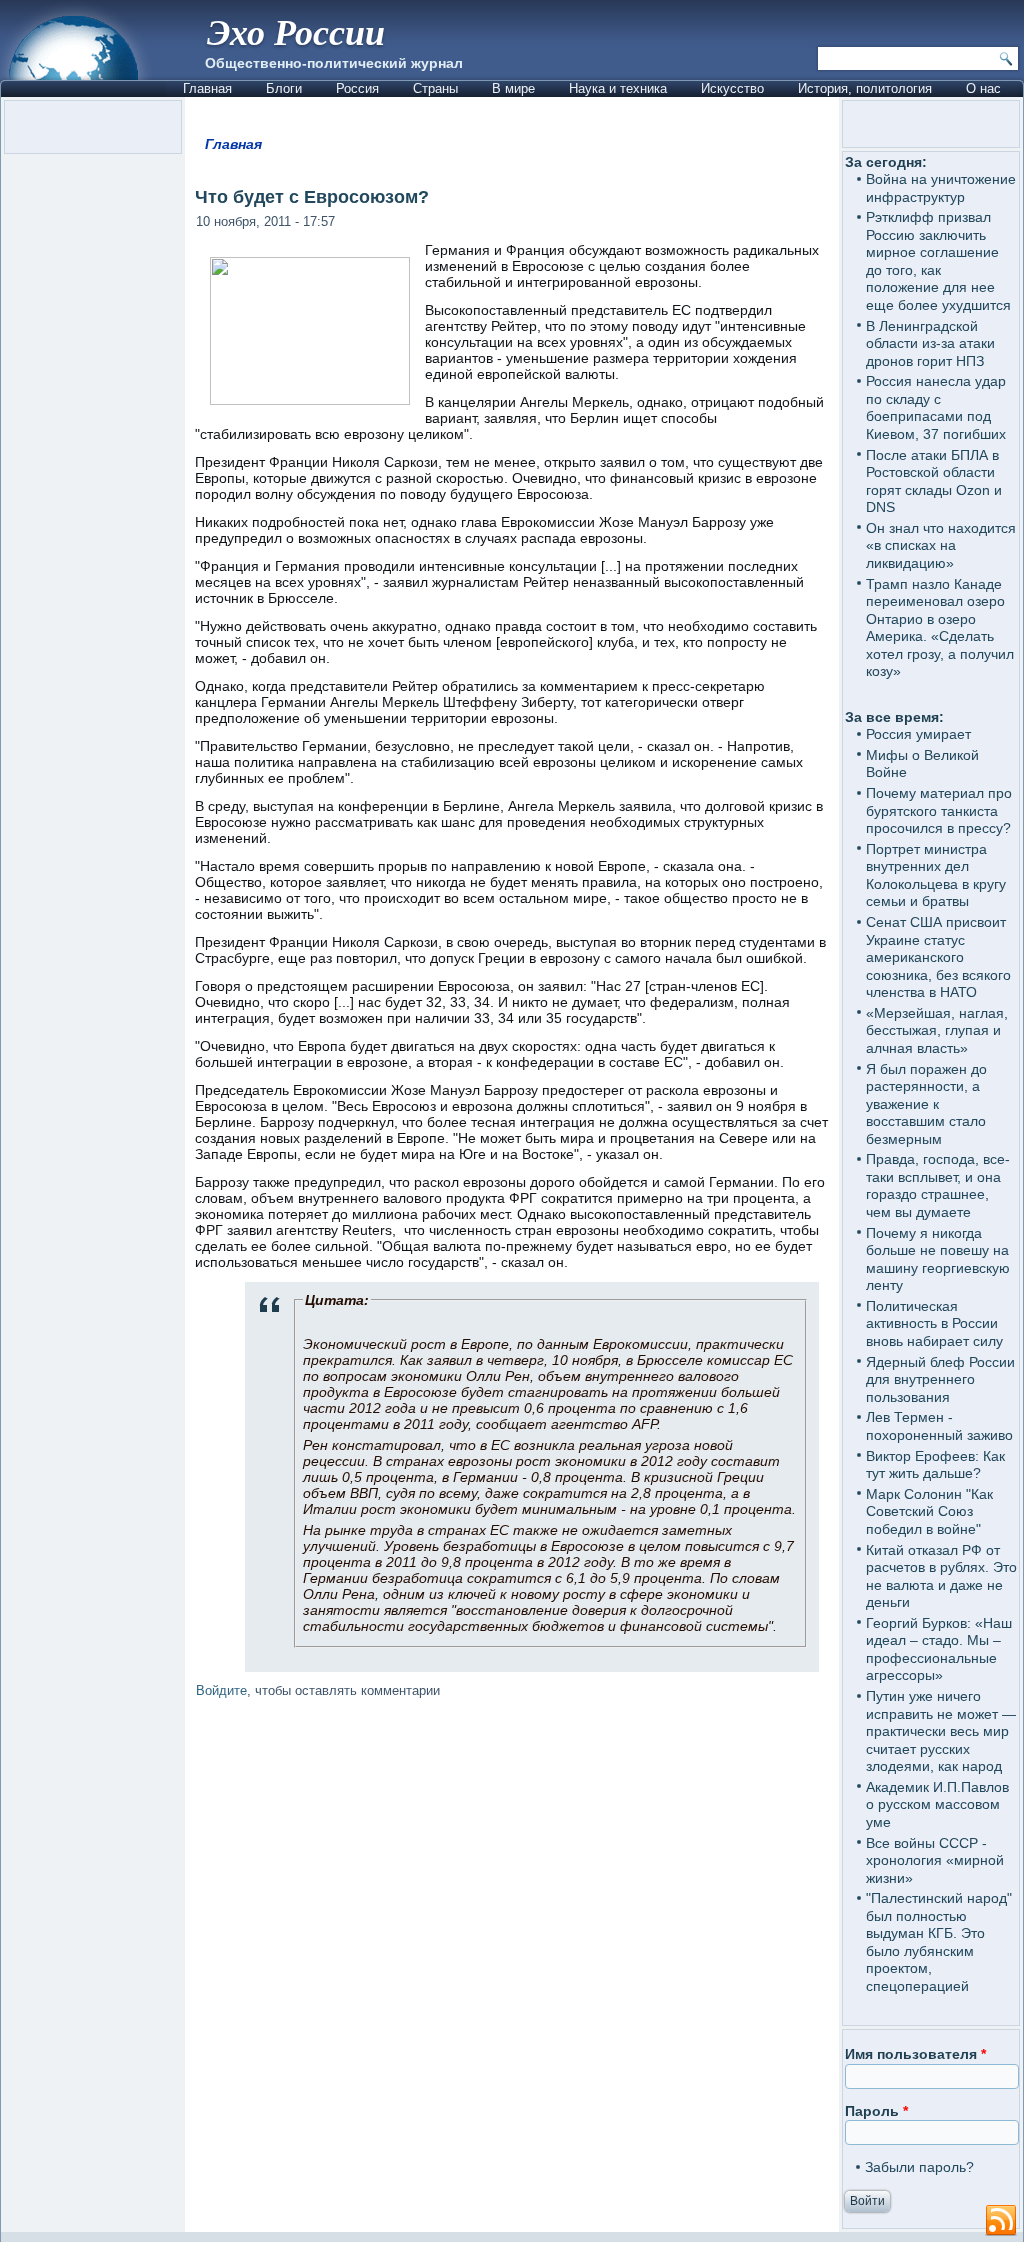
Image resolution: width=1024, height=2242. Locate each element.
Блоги (284, 88)
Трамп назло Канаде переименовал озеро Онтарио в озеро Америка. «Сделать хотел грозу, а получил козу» (940, 628)
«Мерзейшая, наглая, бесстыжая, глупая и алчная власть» (937, 1030)
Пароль (876, 2111)
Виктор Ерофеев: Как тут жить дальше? (935, 1465)
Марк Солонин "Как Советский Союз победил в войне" (929, 1511)
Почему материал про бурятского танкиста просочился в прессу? (939, 810)
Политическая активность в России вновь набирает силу (934, 1323)
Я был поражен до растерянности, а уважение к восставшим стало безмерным (926, 1104)
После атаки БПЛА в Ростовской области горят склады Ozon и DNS (934, 481)
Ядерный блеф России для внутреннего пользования (940, 1379)
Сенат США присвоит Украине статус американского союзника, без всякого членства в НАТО (938, 957)
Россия (357, 88)
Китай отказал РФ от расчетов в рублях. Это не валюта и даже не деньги (941, 1576)
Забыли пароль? (919, 2167)
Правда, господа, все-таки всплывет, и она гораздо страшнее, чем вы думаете (938, 1185)
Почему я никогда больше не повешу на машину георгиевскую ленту (938, 1259)
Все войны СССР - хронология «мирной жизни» (935, 1860)
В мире (513, 88)
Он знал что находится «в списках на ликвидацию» (941, 545)
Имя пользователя (915, 2054)
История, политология (865, 88)
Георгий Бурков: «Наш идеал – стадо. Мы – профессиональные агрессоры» (939, 1649)
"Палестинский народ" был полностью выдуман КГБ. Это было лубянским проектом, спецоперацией (939, 1942)
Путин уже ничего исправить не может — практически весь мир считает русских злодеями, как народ (941, 1731)
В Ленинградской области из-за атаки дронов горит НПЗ (930, 343)
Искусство (732, 88)
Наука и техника (618, 88)
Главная (207, 88)
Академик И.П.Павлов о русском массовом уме (937, 1804)
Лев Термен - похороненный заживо (939, 1426)
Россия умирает (918, 734)
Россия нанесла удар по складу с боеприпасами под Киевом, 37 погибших (936, 407)
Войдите (221, 1690)
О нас (983, 88)
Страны (435, 88)
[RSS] (1001, 2221)
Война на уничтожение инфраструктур (941, 188)
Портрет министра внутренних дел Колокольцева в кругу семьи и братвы (936, 875)
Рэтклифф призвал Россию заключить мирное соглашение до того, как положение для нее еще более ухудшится (938, 261)
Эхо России (296, 31)
